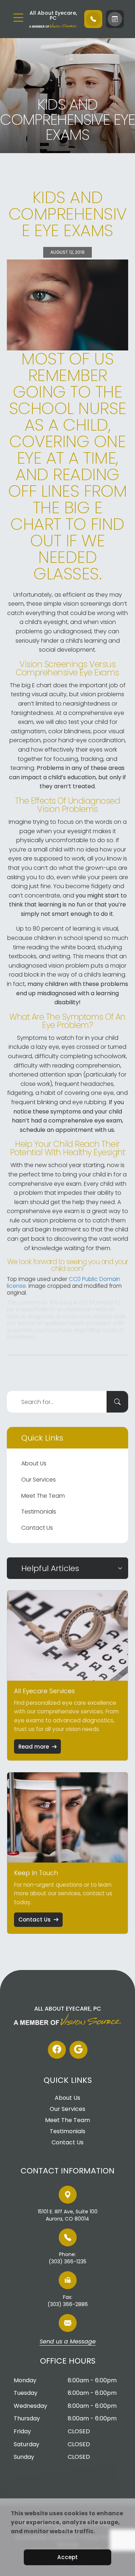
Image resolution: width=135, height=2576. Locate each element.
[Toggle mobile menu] (18, 18)
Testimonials (39, 1512)
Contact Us (37, 1528)
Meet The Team (43, 1496)
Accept (67, 2557)
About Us (34, 1463)
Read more (34, 1747)
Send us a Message (68, 2342)
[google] (78, 2050)
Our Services (39, 1480)
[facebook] (57, 2050)
